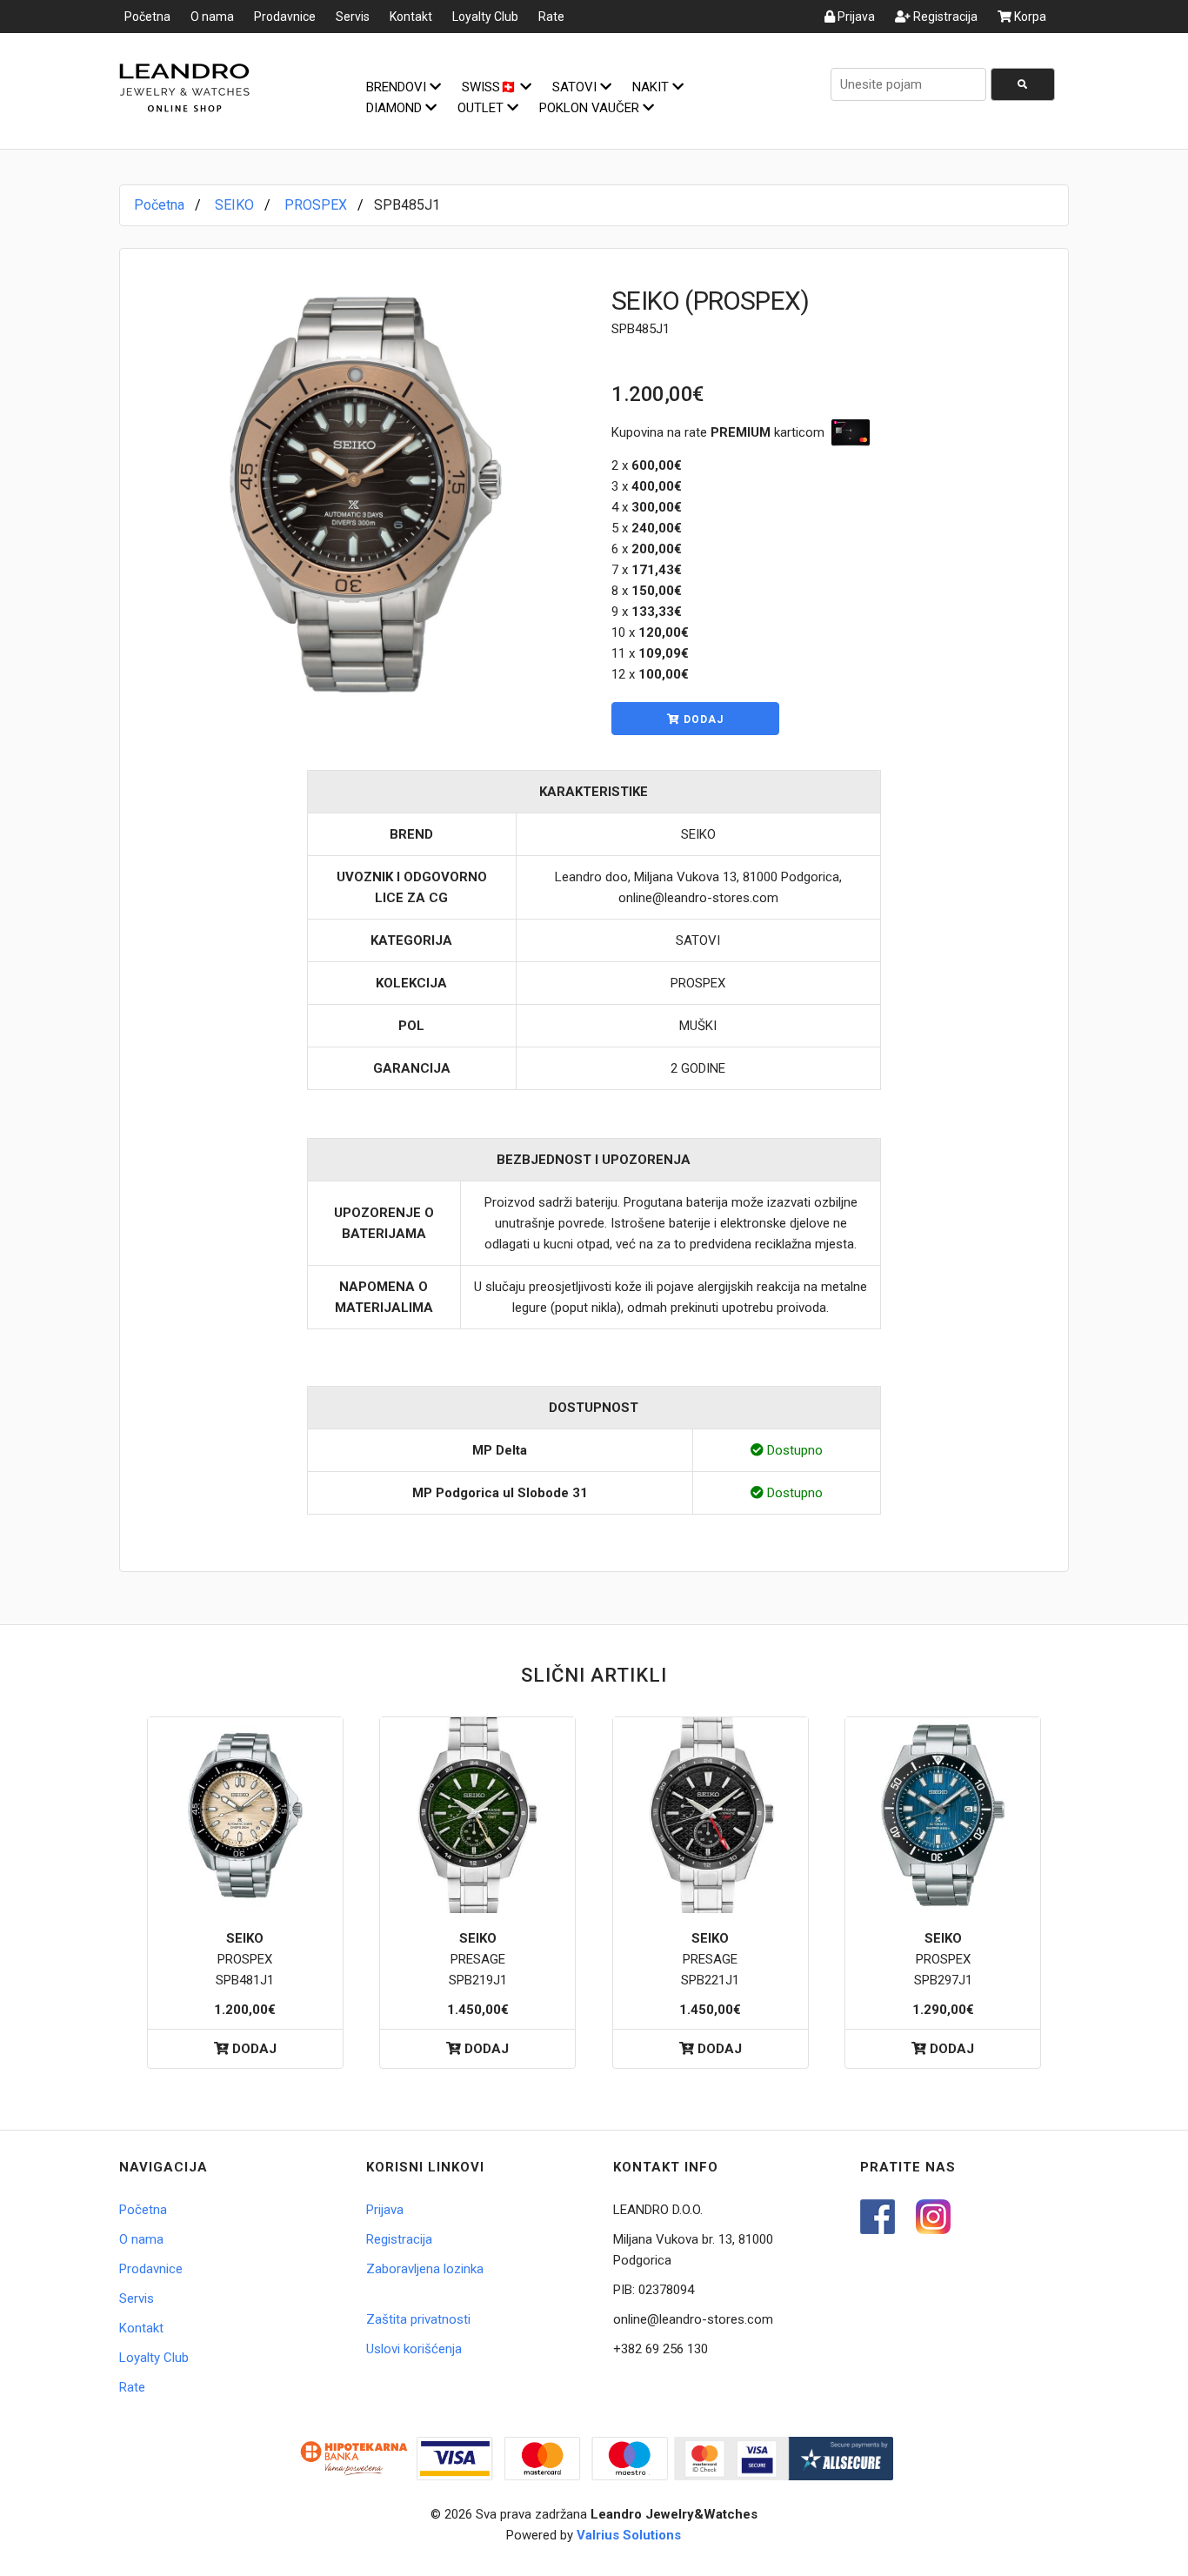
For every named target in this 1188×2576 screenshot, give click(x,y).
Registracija (944, 17)
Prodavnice (285, 17)
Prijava (855, 17)
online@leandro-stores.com (693, 2319)
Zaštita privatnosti (418, 2319)
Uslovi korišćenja (414, 2349)
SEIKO (234, 205)
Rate (551, 17)
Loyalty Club (485, 17)
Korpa (1029, 17)
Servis (353, 17)
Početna (147, 17)
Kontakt (411, 17)
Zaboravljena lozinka (425, 2269)
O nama (212, 17)
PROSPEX (316, 205)
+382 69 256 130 (661, 2349)
